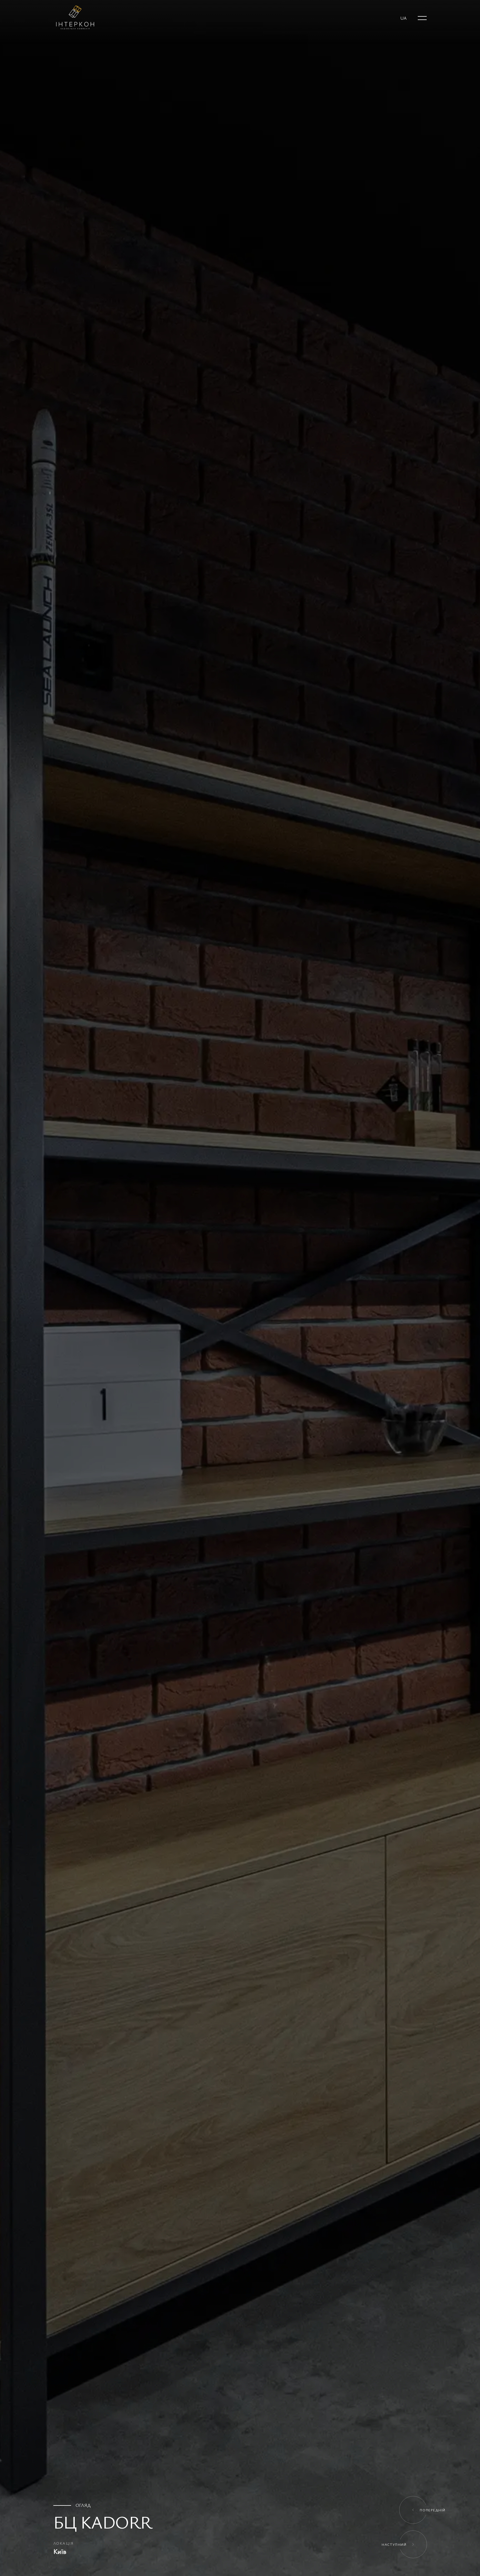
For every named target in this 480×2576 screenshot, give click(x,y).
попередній (433, 2510)
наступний (394, 2544)
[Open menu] (422, 18)
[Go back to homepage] (74, 18)
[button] (403, 18)
